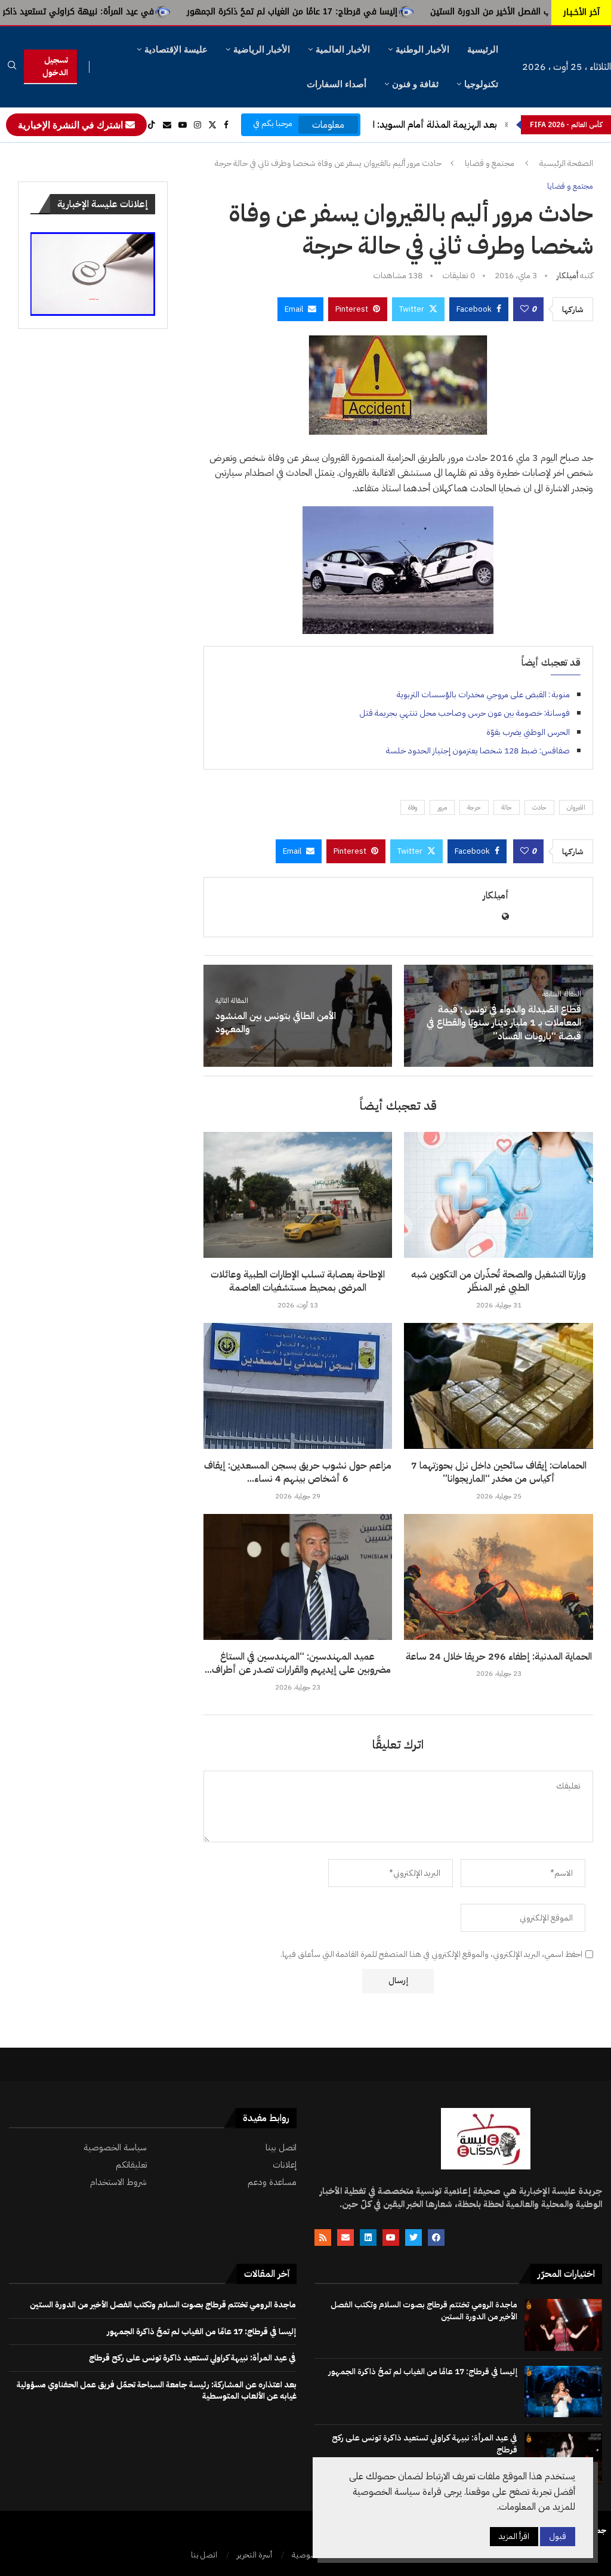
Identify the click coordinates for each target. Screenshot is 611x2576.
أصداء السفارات (337, 84)
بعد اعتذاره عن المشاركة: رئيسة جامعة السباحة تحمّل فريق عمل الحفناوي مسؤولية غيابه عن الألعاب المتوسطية (157, 2391)
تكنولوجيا (481, 84)
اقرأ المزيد (514, 2536)
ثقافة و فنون (415, 84)
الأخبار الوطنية (422, 49)
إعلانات (285, 2165)
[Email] (167, 125)
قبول (558, 2536)
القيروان (576, 807)
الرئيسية (483, 49)
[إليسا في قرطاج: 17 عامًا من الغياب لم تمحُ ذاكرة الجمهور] (563, 2392)
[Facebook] (226, 125)
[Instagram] (198, 125)
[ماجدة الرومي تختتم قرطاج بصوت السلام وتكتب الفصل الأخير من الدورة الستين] (563, 2325)
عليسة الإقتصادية (176, 49)
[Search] (12, 67)
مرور (442, 807)
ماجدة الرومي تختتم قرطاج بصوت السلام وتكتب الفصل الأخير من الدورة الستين (424, 2311)
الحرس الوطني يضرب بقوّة (528, 732)
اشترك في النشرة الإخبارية (72, 125)
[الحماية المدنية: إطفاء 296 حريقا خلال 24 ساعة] (499, 1577)
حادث (539, 807)
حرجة (474, 807)
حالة (507, 807)
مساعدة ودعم (272, 2182)
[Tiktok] (152, 125)
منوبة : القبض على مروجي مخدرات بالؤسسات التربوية (483, 695)
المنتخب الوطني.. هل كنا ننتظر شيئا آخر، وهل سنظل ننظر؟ (384, 125)
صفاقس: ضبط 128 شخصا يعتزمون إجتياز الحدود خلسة (478, 751)
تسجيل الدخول (55, 66)
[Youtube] (183, 125)
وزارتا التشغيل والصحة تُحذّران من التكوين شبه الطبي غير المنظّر (499, 1281)
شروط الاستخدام (118, 2182)
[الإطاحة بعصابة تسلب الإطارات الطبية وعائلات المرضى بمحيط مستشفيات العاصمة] (298, 1195)
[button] (507, 125)
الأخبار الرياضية (262, 49)
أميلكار (567, 276)
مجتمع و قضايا (490, 164)
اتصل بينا (281, 2148)
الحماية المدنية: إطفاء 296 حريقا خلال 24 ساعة (499, 1657)
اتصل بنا (204, 2555)
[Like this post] (524, 309)
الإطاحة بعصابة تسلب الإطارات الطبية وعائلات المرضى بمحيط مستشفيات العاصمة (298, 1281)
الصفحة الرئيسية (566, 164)
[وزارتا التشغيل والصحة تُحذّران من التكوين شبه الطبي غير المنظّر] (499, 1195)
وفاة (413, 807)
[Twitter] (212, 125)
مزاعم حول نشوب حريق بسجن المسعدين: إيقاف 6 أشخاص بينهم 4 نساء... (298, 1472)
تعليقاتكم (131, 2165)
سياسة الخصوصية (115, 2148)
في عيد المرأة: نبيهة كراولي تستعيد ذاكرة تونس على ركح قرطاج (131, 12)
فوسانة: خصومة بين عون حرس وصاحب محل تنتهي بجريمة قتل (465, 713)
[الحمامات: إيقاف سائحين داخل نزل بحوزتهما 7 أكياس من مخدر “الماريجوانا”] (499, 1386)
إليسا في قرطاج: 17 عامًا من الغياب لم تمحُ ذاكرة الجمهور (389, 12)
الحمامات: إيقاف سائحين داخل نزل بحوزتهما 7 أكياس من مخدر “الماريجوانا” (499, 1472)
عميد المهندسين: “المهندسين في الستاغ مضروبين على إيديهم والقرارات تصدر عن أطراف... (298, 1663)
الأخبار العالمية (343, 49)
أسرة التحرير (254, 2555)
